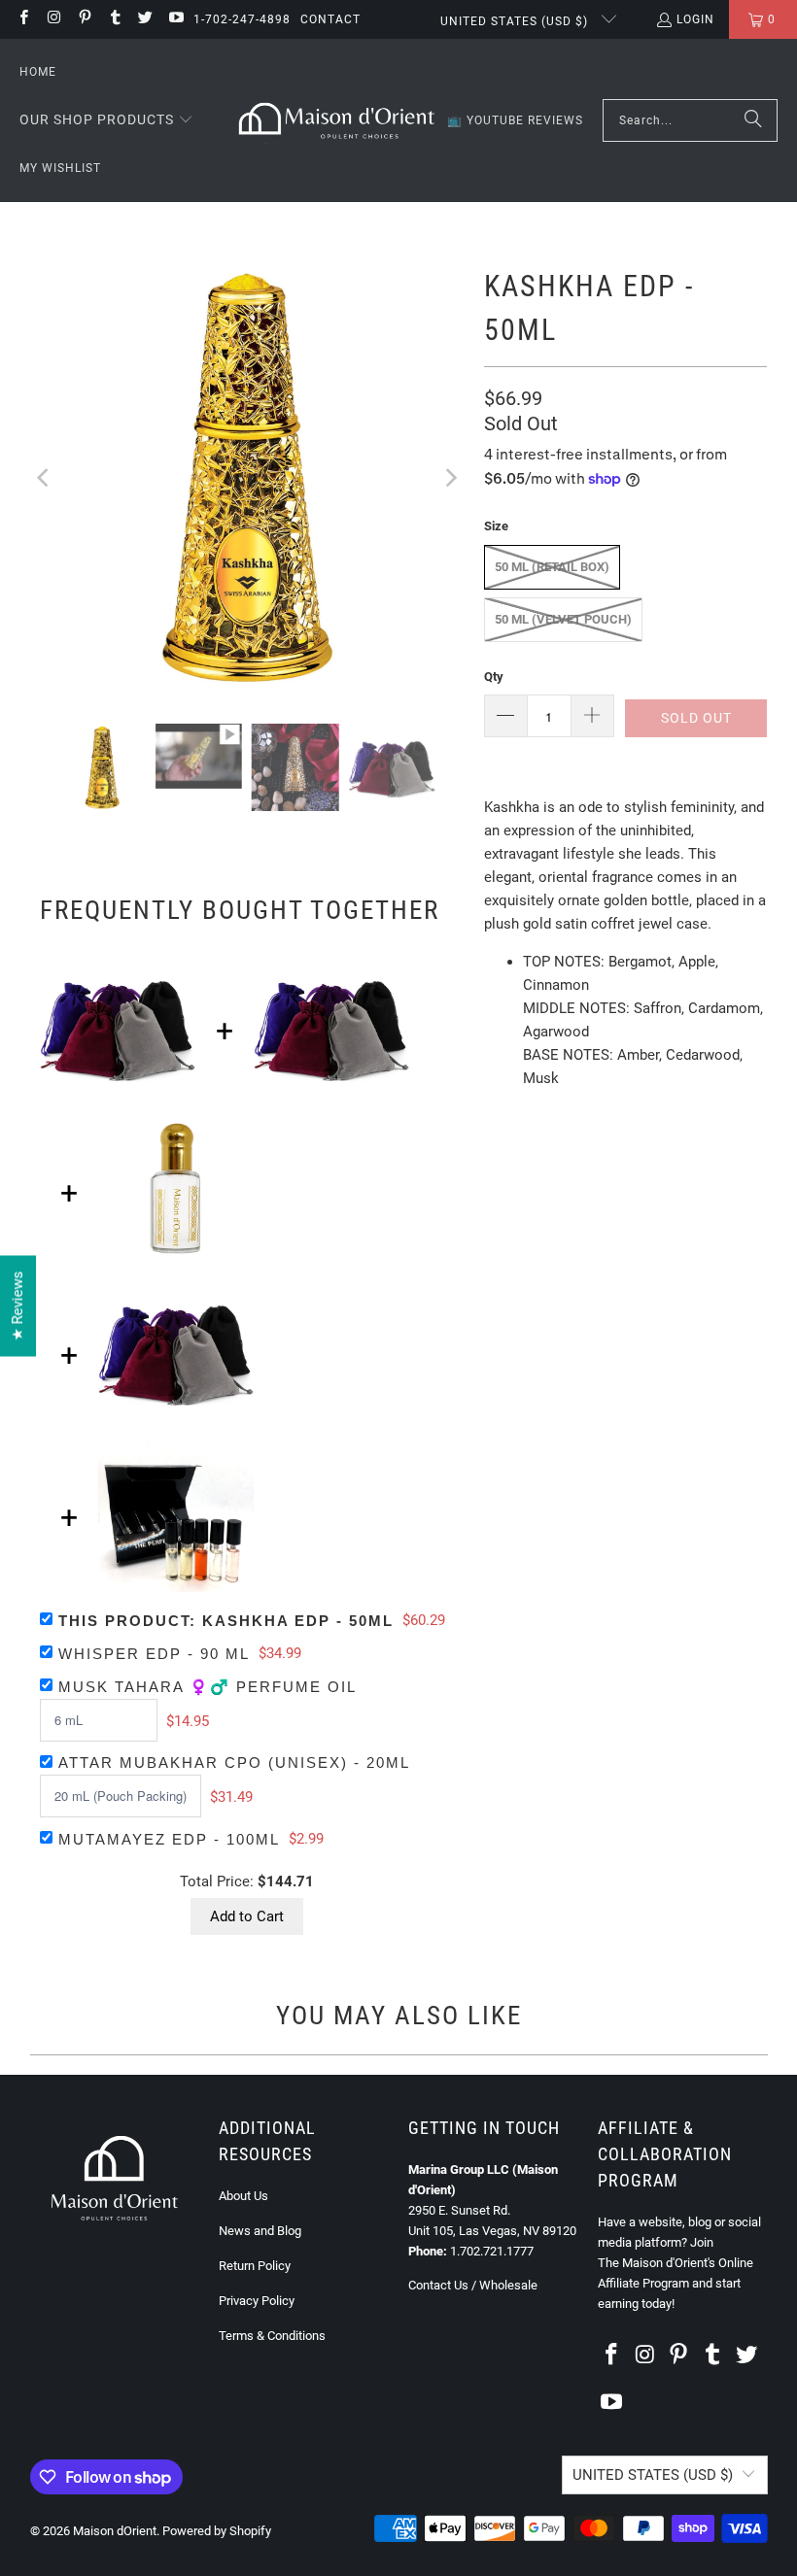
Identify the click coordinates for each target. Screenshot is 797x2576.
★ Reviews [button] (17, 1306)
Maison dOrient (115, 2531)
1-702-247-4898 (242, 19)
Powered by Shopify (217, 2531)
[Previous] (45, 477)
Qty (494, 677)
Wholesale (508, 2285)
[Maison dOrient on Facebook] (23, 19)
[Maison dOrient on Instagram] (53, 19)
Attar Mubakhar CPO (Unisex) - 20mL (234, 1763)
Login (695, 19)
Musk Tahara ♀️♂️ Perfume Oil (208, 1687)
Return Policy (255, 2266)
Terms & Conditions (272, 2336)
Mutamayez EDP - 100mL (169, 1839)
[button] (106, 120)
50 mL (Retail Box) (552, 567)
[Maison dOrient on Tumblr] (114, 19)
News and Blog (260, 2231)
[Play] (247, 477)
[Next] (450, 477)
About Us (243, 2196)
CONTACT (330, 19)
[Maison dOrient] (337, 120)
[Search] (753, 120)
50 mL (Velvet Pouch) (563, 619)
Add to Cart (247, 1916)
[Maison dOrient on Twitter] (144, 19)
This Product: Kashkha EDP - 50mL (226, 1621)
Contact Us (438, 2285)
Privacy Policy (257, 2301)
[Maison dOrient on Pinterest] (84, 19)
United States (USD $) (516, 21)
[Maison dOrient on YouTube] (174, 19)
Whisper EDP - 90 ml (154, 1654)
